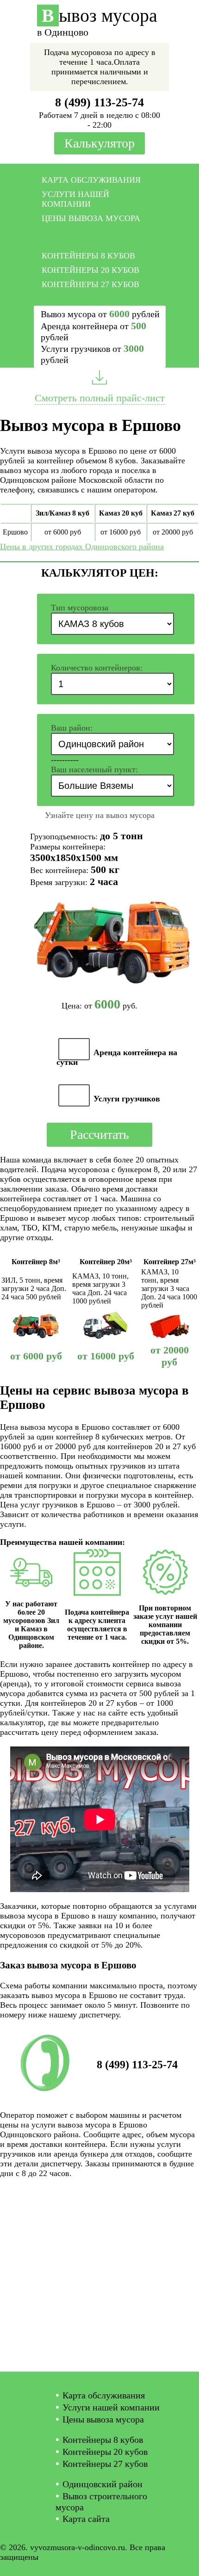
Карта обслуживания (91, 180)
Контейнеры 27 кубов (90, 284)
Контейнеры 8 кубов (88, 256)
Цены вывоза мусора (91, 218)
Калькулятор (99, 143)
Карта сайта (86, 2519)
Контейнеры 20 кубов (90, 270)
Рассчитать (99, 1134)
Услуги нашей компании (75, 199)
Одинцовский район (103, 2484)
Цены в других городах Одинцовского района (82, 547)
